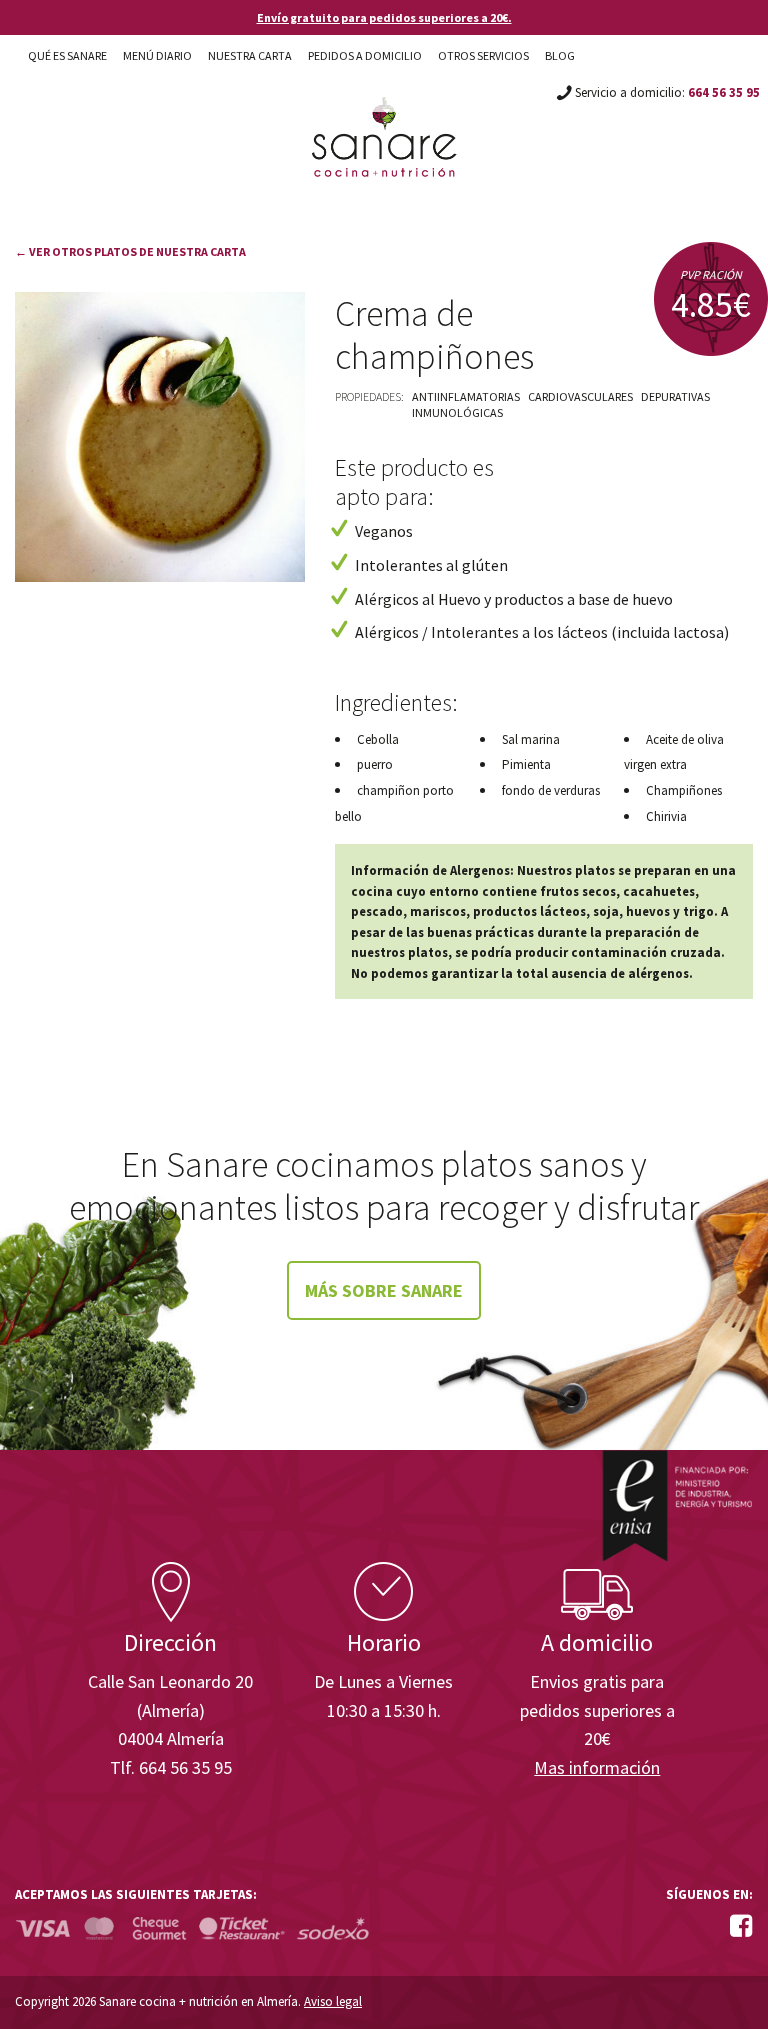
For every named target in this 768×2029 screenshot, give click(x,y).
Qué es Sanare (67, 55)
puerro (375, 764)
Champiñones (684, 790)
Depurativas (675, 396)
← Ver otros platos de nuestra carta (130, 251)
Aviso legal (333, 2001)
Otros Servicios (483, 55)
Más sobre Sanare (384, 1290)
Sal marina (531, 739)
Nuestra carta (250, 55)
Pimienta (526, 764)
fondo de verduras (551, 790)
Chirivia (666, 816)
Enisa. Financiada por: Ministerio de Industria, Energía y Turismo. (677, 1505)
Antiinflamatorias (466, 396)
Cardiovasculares (580, 396)
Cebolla (378, 739)
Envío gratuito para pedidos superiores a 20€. (384, 17)
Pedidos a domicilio (365, 55)
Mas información (597, 1767)
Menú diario (157, 55)
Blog (560, 55)
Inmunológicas (457, 412)
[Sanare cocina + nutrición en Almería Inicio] (384, 118)
